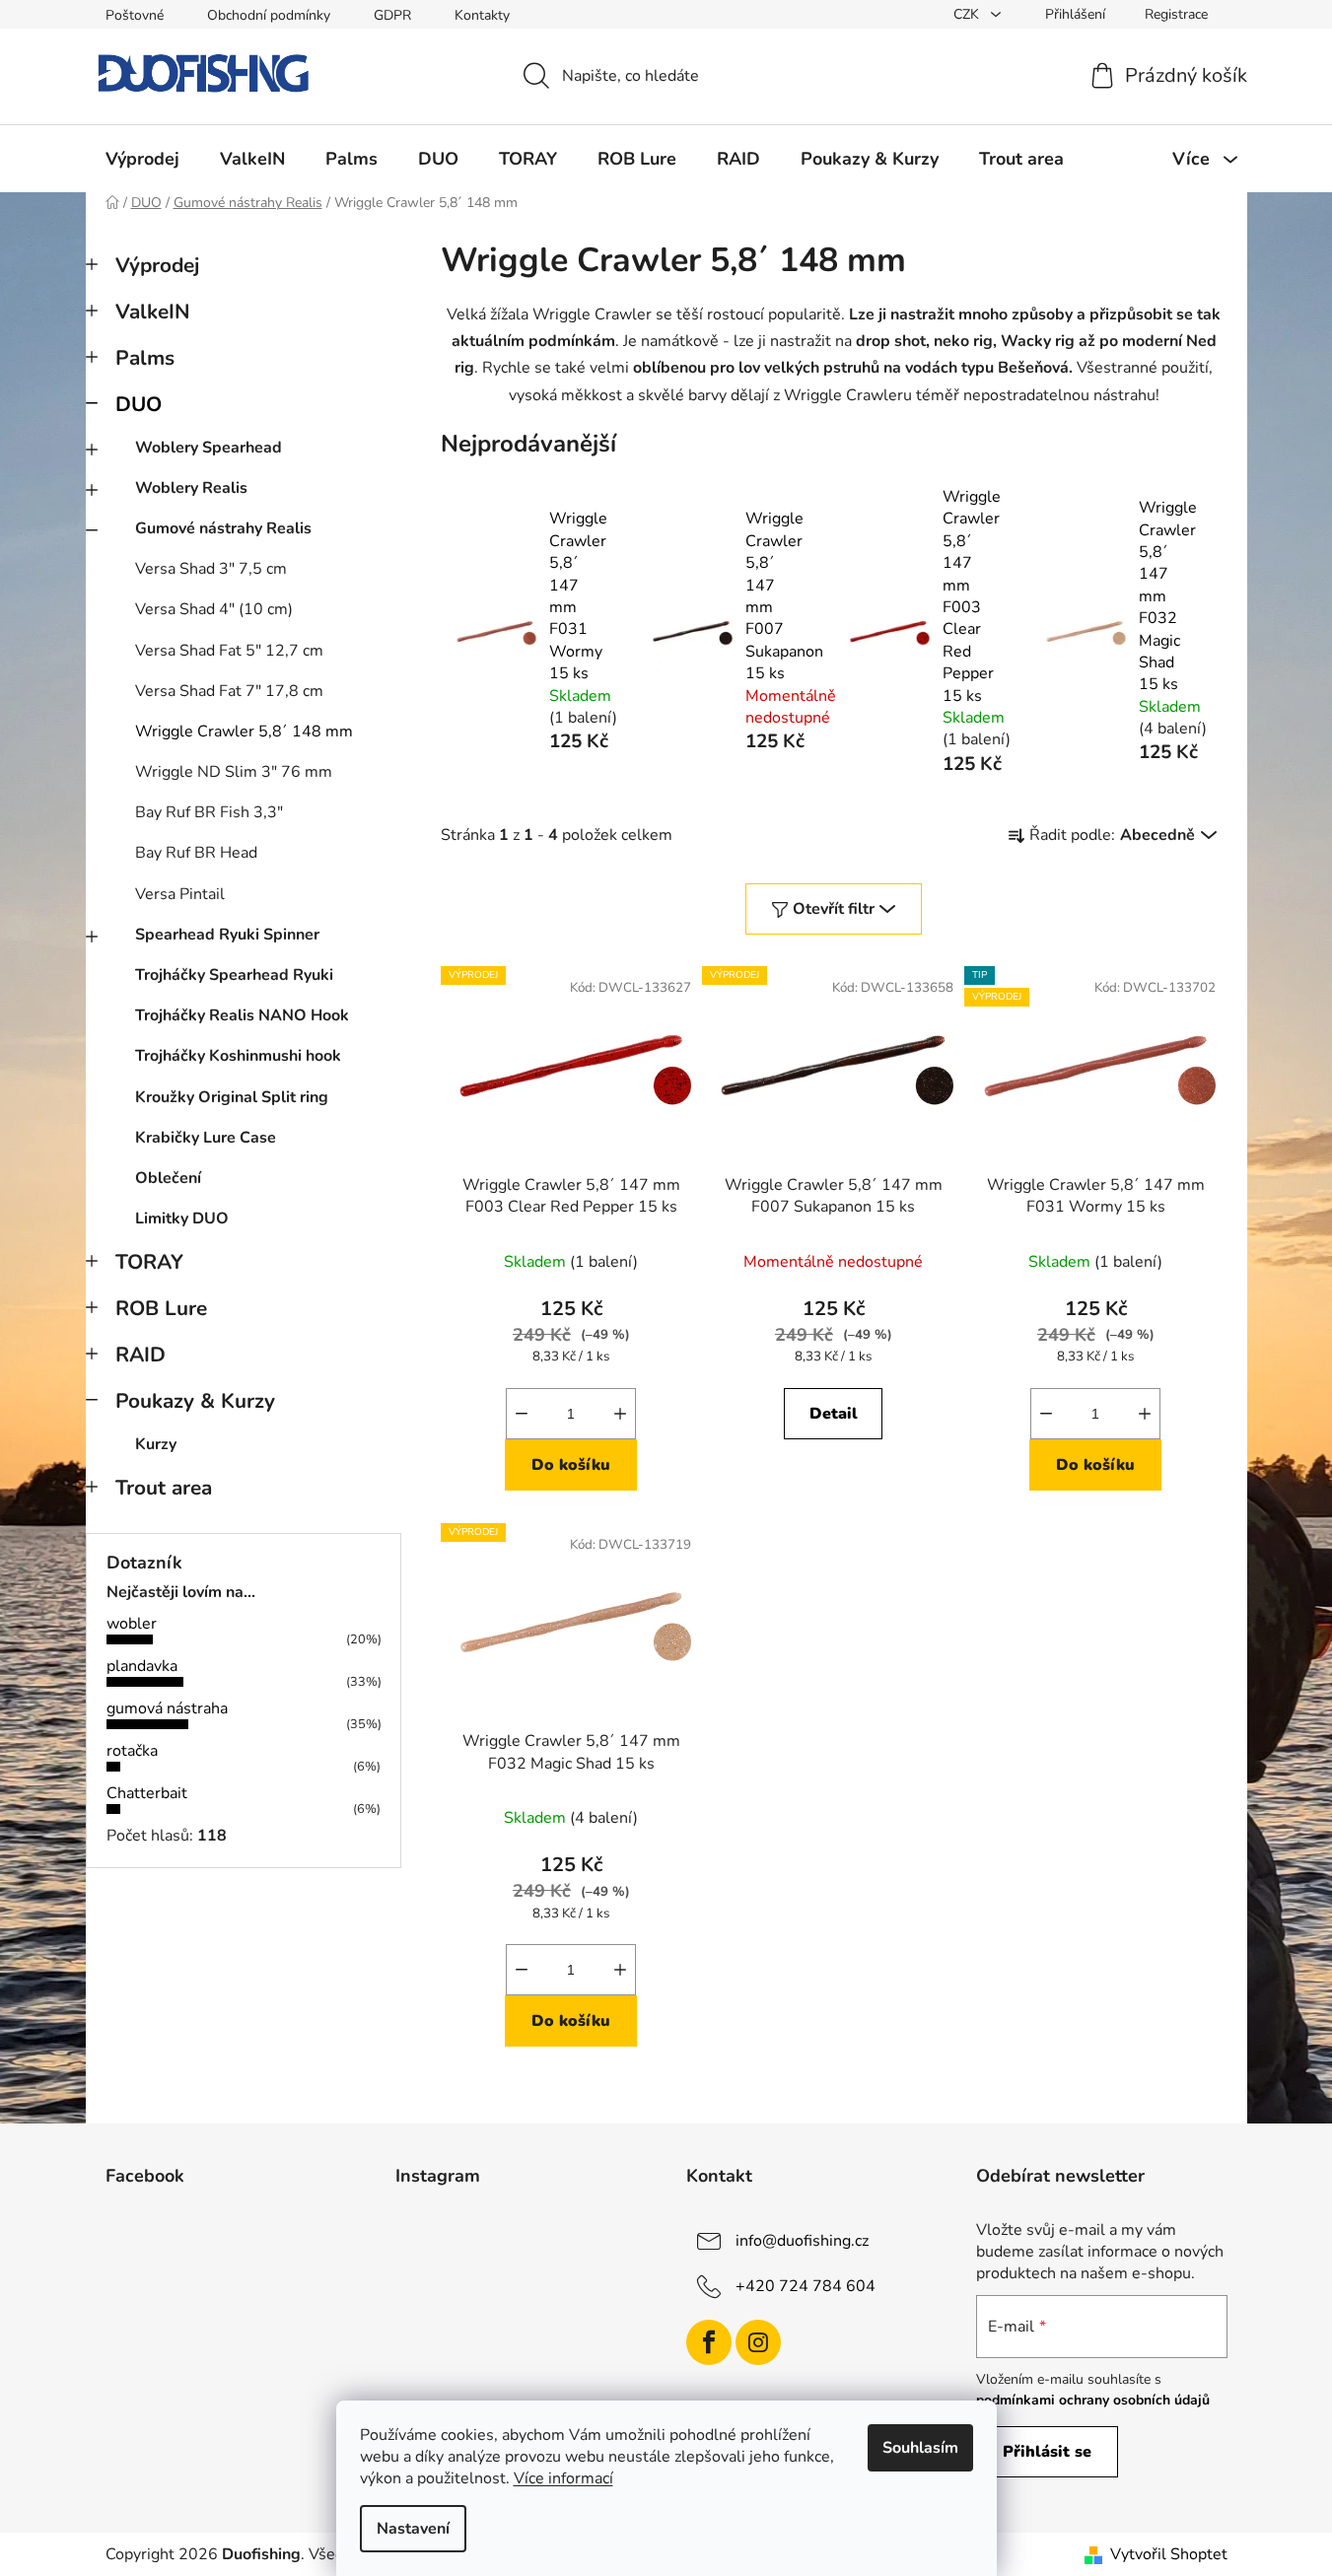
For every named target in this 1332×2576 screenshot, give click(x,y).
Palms (145, 358)
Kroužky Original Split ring (232, 1097)
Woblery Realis (191, 488)
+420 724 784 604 (806, 2286)
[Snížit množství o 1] (522, 1414)
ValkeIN (153, 312)
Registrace (1176, 14)
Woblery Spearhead (209, 448)
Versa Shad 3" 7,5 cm (211, 569)
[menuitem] (142, 159)
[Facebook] (709, 2342)
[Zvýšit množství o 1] (620, 1414)
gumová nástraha (167, 1708)
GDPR (392, 15)
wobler (132, 1624)
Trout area (164, 1488)
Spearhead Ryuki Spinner (227, 935)
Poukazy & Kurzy (195, 1401)
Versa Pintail (180, 894)
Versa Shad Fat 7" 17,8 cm (229, 691)
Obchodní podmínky (269, 15)
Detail (834, 1414)
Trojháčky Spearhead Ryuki (234, 975)
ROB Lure (161, 1308)
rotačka (132, 1751)
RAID (140, 1355)
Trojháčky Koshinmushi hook (238, 1056)
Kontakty (482, 15)
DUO (139, 404)
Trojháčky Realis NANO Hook (242, 1015)
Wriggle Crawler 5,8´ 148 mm (244, 731)
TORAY (149, 1262)
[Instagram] (758, 2342)
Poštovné (135, 15)
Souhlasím (920, 2448)
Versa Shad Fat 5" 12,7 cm (229, 651)
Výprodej (157, 265)
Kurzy (156, 1444)
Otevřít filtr (834, 909)
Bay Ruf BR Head (196, 853)
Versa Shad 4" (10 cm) (214, 609)
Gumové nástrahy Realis (223, 528)
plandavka (142, 1666)
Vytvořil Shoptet (1169, 2554)
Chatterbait (147, 1793)
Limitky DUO (182, 1218)
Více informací (563, 2478)
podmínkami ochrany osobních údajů (1093, 2400)
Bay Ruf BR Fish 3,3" (209, 812)
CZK (968, 14)
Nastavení (413, 2529)
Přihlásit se (1047, 2452)
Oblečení (168, 1178)
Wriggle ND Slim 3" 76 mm (234, 772)
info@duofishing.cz (802, 2241)
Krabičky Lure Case (206, 1138)
